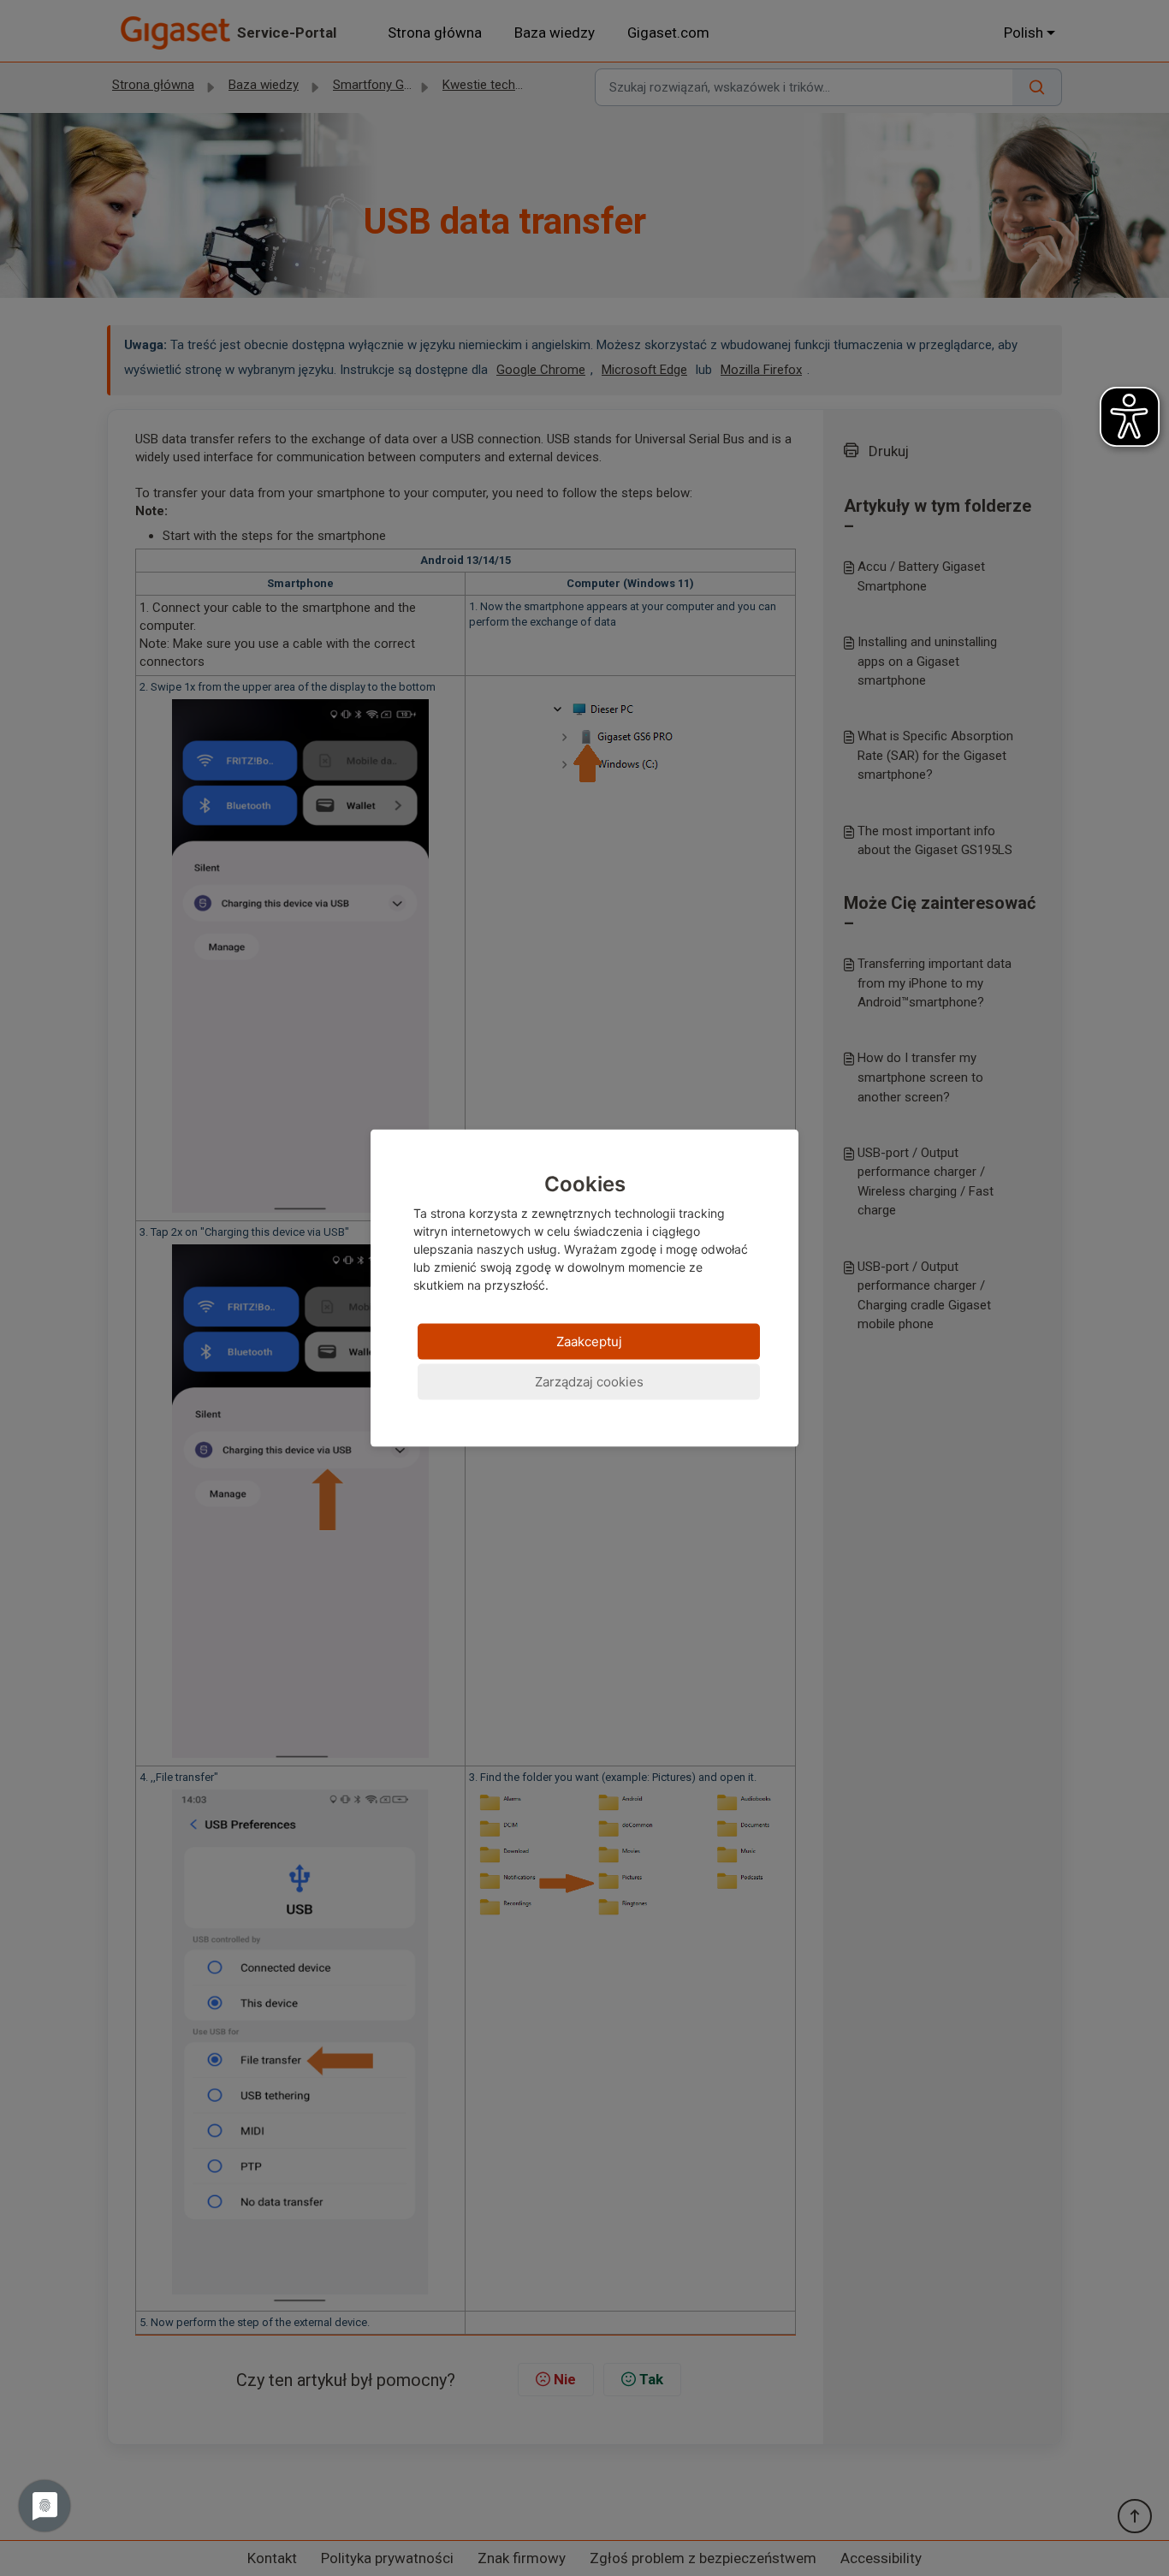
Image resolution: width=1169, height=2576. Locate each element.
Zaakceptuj (589, 1341)
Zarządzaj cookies (589, 1381)
